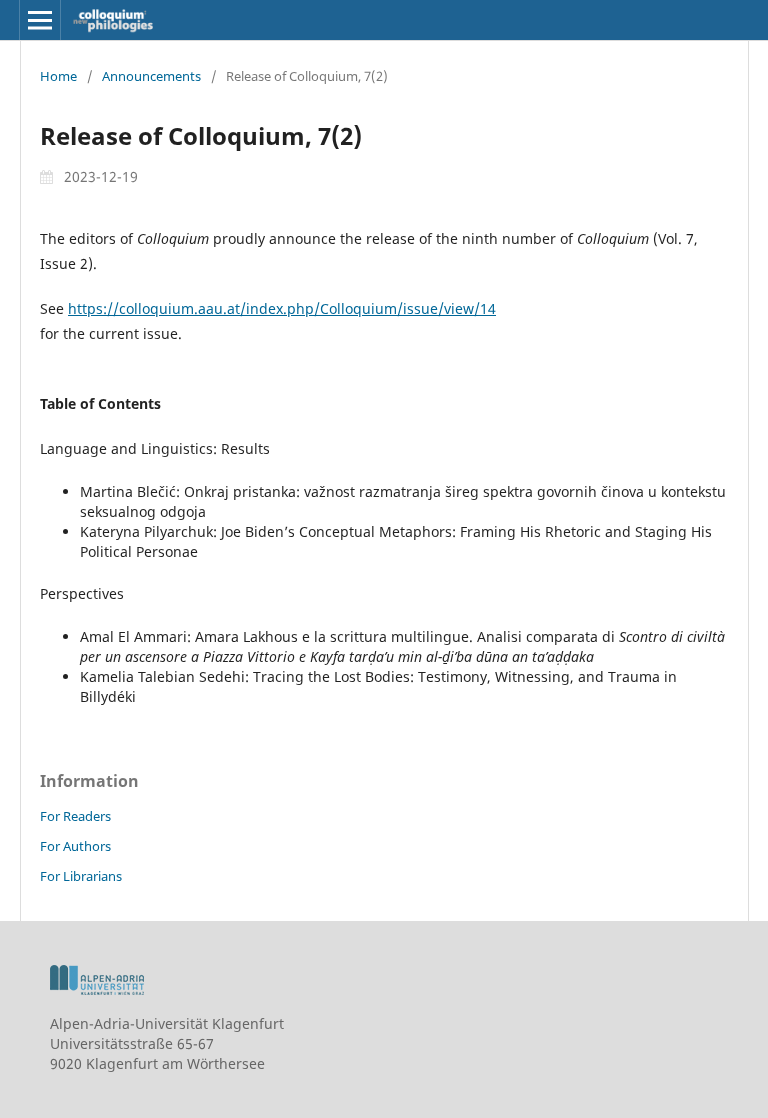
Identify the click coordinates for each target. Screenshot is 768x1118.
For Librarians (81, 876)
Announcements (151, 76)
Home (58, 76)
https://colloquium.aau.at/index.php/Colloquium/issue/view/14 (282, 308)
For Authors (75, 846)
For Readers (75, 816)
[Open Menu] (40, 20)
